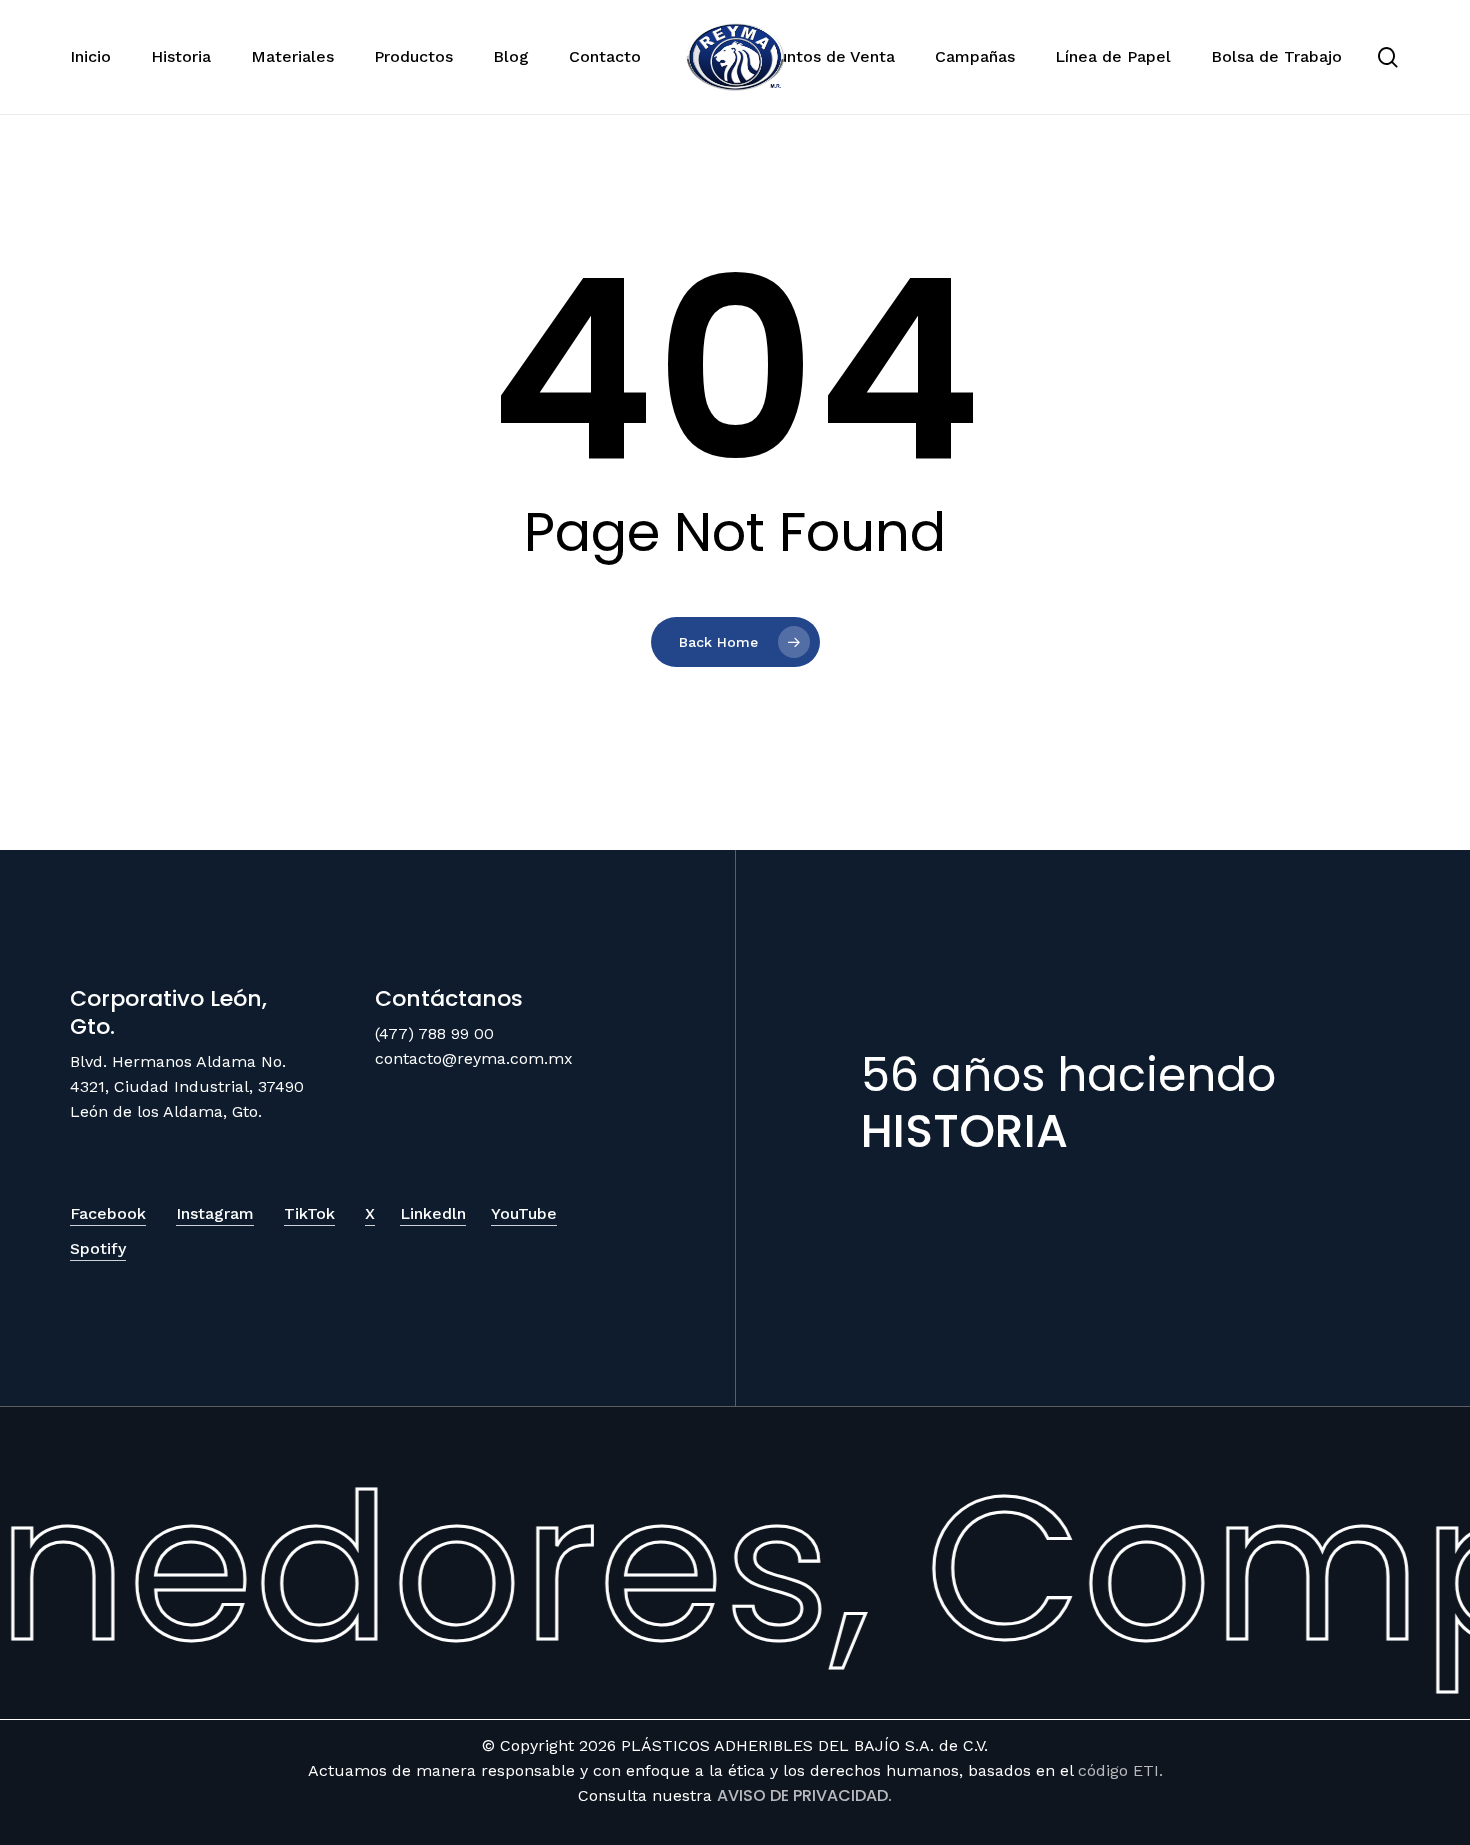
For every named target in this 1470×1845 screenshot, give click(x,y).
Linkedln (433, 1213)
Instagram (215, 1213)
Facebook (108, 1213)
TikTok (309, 1213)
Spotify (98, 1248)
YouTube (524, 1213)
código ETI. (1120, 1770)
